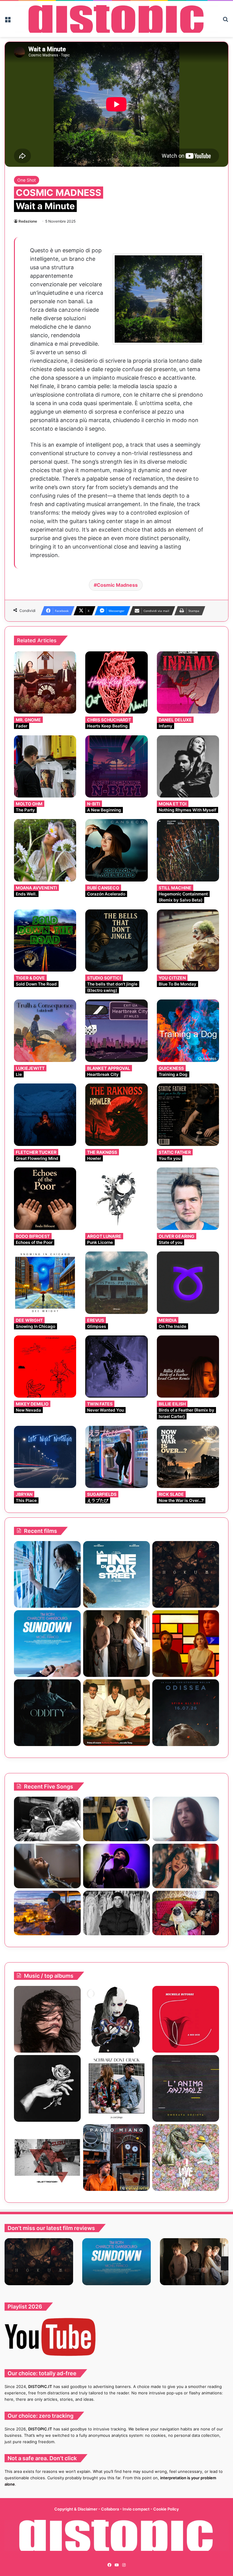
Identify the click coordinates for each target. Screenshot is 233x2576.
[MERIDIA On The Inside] (188, 1283)
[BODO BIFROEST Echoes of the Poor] (45, 1199)
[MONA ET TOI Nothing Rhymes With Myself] (188, 766)
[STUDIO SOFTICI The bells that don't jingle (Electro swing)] (116, 940)
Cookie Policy (166, 2509)
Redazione (28, 221)
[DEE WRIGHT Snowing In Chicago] (45, 1283)
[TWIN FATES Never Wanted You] (116, 1367)
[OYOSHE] (116, 1819)
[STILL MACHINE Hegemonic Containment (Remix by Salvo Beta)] (188, 850)
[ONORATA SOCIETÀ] (186, 2088)
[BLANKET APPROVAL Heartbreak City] (116, 1031)
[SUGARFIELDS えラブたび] (116, 1457)
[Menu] (8, 21)
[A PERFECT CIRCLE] (116, 2019)
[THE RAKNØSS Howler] (116, 1115)
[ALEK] (186, 1819)
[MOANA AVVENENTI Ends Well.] (45, 850)
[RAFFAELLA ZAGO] (186, 1866)
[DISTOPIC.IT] (116, 19)
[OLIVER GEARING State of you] (188, 1199)
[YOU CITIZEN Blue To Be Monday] (188, 940)
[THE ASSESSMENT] (186, 1644)
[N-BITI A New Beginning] (116, 766)
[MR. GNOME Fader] (45, 682)
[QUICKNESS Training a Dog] (188, 1031)
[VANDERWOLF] (186, 1913)
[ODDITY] (47, 1713)
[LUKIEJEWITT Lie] (45, 1031)
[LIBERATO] (47, 2088)
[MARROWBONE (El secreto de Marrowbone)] (116, 1644)
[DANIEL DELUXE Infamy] (188, 682)
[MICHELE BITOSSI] (186, 2019)
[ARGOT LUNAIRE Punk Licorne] (116, 1199)
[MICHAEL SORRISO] (116, 1913)
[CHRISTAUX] (47, 2019)
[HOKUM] (186, 1574)
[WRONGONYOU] (47, 1866)
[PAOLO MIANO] (116, 2158)
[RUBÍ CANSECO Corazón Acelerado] (116, 850)
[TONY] (116, 1713)
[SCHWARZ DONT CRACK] (116, 2088)
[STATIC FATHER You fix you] (188, 1115)
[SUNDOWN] (47, 1644)
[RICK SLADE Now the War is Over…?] (188, 1457)
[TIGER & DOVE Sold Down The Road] (45, 940)
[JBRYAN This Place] (45, 1457)
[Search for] (225, 21)
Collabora (110, 2509)
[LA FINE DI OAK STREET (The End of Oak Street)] (116, 1574)
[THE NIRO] (116, 1866)
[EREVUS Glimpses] (116, 1283)
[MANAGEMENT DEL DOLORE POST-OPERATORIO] (186, 2158)
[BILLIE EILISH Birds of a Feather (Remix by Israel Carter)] (188, 1367)
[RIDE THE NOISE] (47, 1819)
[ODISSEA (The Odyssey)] (186, 1713)
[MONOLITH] (47, 1574)
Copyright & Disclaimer (76, 2509)
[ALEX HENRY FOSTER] (47, 1913)
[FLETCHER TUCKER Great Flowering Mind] (45, 1115)
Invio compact (137, 2509)
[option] (39, 2262)
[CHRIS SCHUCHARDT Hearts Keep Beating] (116, 682)
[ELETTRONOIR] (47, 2158)
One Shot (27, 180)
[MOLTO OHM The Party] (45, 766)
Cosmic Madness (117, 585)
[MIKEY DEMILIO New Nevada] (45, 1367)
